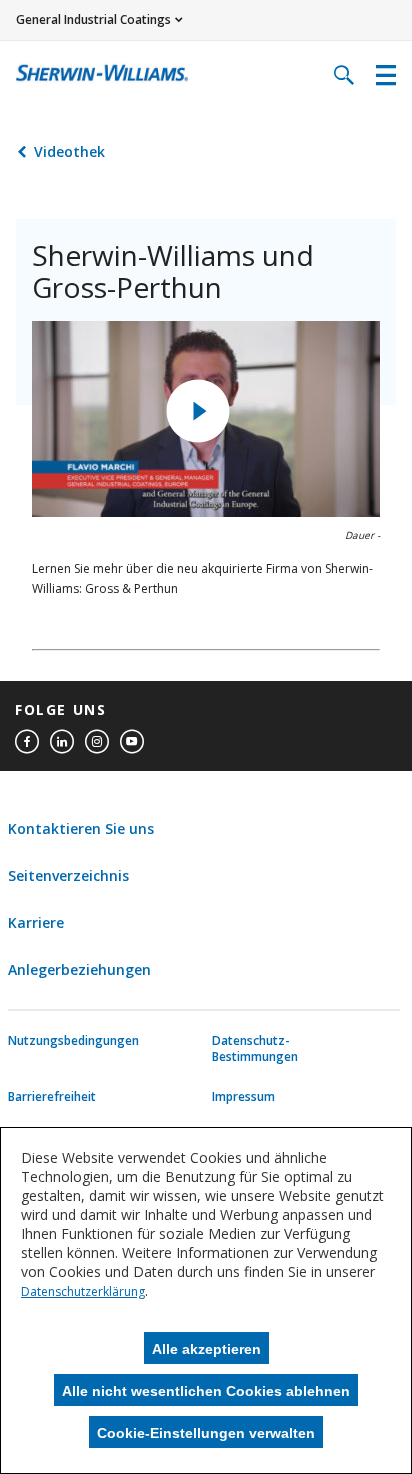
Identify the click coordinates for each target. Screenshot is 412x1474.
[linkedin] (62, 742)
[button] (198, 411)
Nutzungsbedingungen (57, 1041)
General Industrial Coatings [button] (93, 19)
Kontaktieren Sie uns (81, 828)
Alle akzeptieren (206, 1349)
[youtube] (132, 742)
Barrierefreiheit (52, 1097)
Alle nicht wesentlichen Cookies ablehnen (206, 1391)
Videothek (69, 151)
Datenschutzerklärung (83, 1291)
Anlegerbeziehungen (79, 969)
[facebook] (27, 742)
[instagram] (97, 742)
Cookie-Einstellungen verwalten (206, 1433)
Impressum (243, 1097)
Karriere (36, 922)
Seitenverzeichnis (68, 875)
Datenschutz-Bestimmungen (255, 1049)
